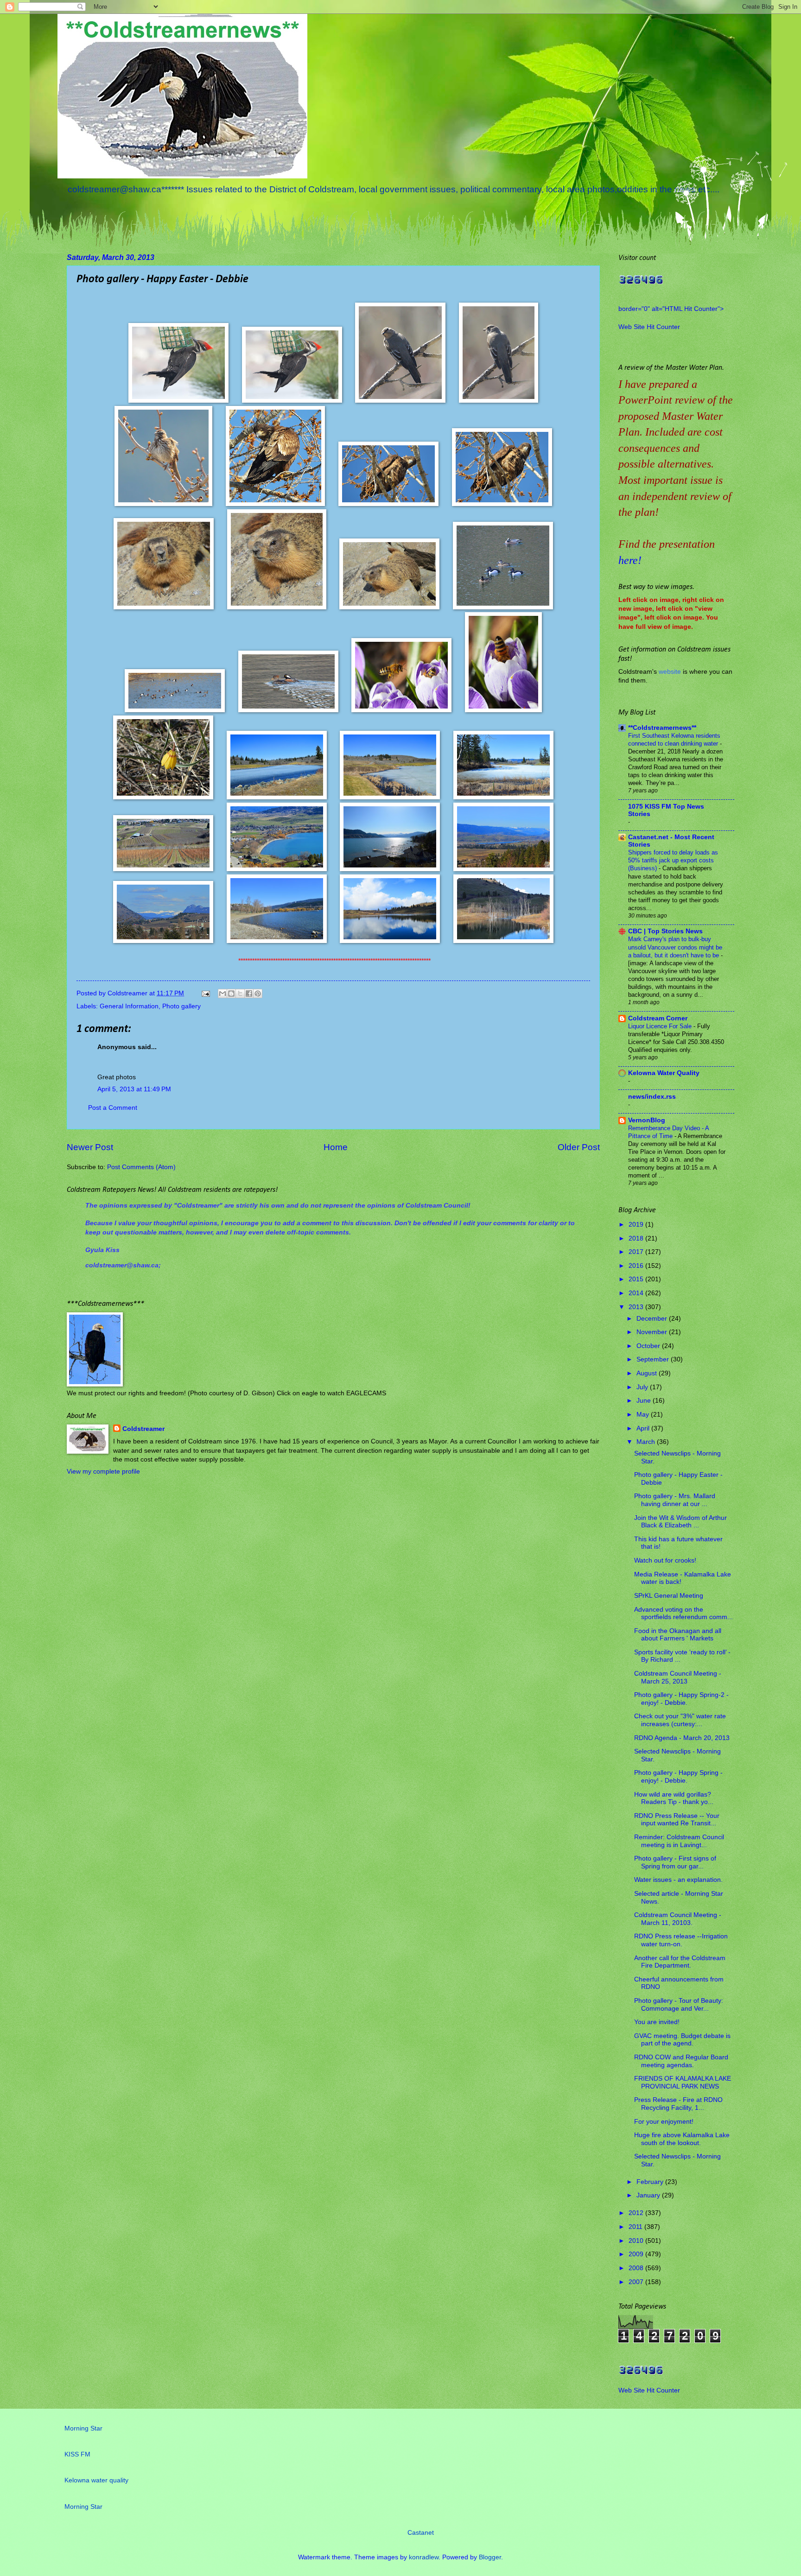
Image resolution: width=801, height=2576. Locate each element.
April (644, 1428)
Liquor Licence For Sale (661, 1026)
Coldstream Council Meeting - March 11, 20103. (678, 1919)
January (649, 2195)
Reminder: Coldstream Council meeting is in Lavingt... (679, 1841)
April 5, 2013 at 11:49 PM (134, 1089)
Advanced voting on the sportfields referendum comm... (683, 1614)
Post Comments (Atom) (141, 1167)
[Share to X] (240, 994)
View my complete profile (103, 1472)
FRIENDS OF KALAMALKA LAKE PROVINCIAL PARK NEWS (683, 2082)
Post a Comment (113, 1108)
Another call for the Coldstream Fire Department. (680, 1962)
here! (630, 560)
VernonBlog (647, 1120)
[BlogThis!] (231, 994)
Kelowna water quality (96, 2480)
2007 (637, 2282)
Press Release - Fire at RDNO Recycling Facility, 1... (678, 2104)
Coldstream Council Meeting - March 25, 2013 (678, 1677)
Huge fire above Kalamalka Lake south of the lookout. (682, 2139)
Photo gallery (181, 1006)
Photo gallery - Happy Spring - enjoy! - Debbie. (678, 1777)
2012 (637, 2213)
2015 (637, 1279)
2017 (637, 1252)
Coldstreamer (143, 1429)
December (653, 1319)
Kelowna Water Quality (664, 1073)
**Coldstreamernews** (662, 728)
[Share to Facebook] (249, 994)
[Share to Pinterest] (258, 994)
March (647, 1442)
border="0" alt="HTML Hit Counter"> (671, 309)
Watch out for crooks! (665, 1560)
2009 (637, 2254)
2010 (637, 2241)
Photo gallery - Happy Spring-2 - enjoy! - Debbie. (681, 1699)
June (645, 1401)
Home (336, 1147)
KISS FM (77, 2454)
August (648, 1373)
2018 (637, 1238)
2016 (637, 1266)
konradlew (424, 2557)
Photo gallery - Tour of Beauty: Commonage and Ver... (679, 2005)
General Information (129, 1006)
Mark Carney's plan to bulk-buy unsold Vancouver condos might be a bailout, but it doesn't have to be (675, 947)
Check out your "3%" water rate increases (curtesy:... (680, 1720)
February (651, 2182)
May (644, 1415)
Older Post (579, 1147)
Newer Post (90, 1147)
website (670, 672)
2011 (636, 2227)
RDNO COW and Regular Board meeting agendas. (681, 2061)
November (653, 1332)
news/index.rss (652, 1097)
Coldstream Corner (658, 1018)
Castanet (421, 2533)
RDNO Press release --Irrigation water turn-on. (681, 1940)
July (643, 1387)
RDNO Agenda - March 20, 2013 (682, 1738)
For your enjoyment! (664, 2122)
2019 (637, 1225)
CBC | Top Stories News (665, 931)
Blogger (490, 2557)
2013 (637, 1307)
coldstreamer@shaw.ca (122, 1265)
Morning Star (83, 2428)
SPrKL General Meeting (669, 1596)
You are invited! (657, 2022)
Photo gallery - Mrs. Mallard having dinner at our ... (675, 1500)
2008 (637, 2268)
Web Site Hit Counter (649, 327)
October (649, 1346)
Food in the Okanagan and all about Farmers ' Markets (678, 1635)
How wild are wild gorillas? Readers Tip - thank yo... (674, 1798)
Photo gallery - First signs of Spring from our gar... (675, 1862)
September (654, 1359)
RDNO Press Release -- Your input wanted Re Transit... (677, 1820)
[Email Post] (206, 993)
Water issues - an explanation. (678, 1880)
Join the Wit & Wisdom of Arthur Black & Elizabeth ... (680, 1522)
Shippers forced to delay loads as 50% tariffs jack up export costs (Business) (673, 860)
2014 (637, 1293)
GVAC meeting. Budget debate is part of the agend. (682, 2040)
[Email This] (222, 994)
